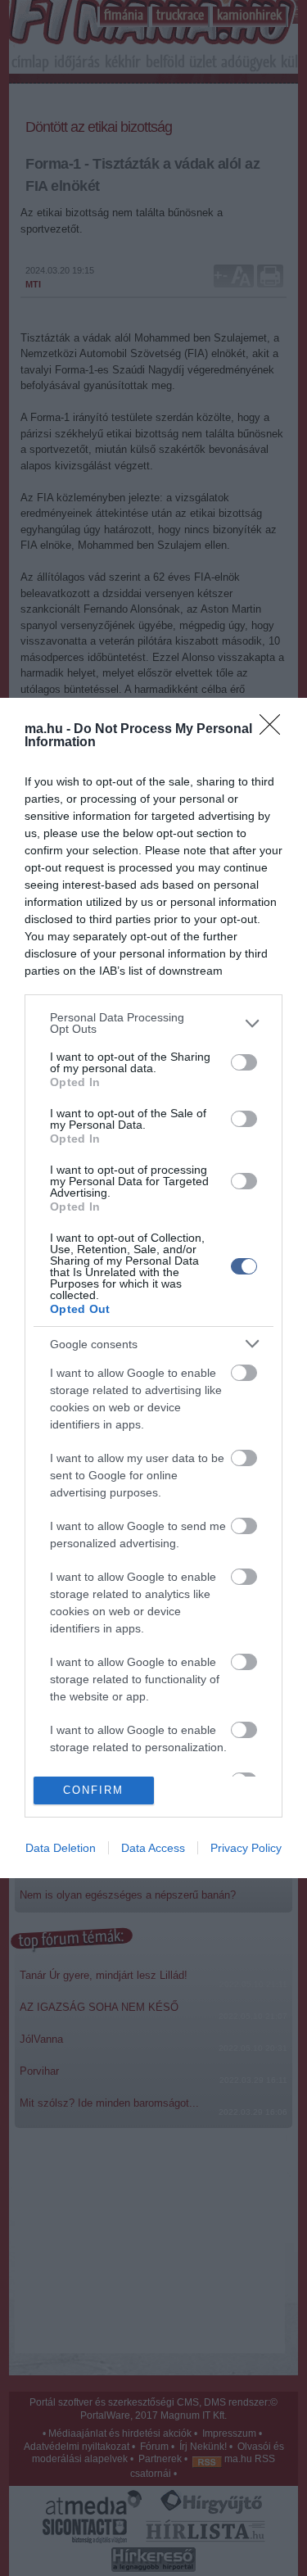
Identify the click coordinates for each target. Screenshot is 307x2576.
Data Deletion (61, 1848)
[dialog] (153, 1288)
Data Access (153, 1848)
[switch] (244, 1062)
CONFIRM (93, 1790)
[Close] (275, 730)
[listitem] (153, 1023)
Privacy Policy (246, 1848)
